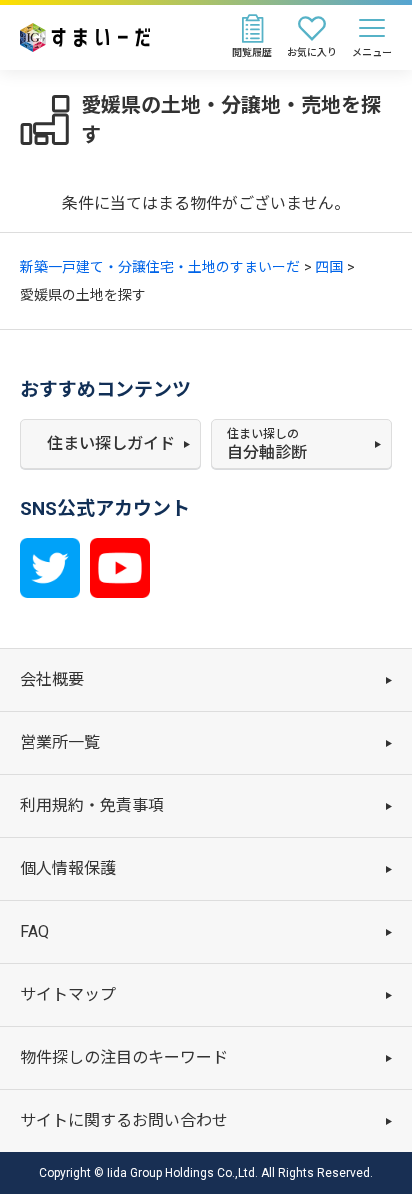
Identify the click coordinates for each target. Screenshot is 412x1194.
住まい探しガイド (111, 443)
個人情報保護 (68, 868)
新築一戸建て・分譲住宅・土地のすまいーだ (160, 267)
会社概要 (52, 679)
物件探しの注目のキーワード (124, 1057)
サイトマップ (68, 994)
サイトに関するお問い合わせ (124, 1120)
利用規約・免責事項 (92, 805)
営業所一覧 (60, 742)
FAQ (34, 931)
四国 (329, 267)
